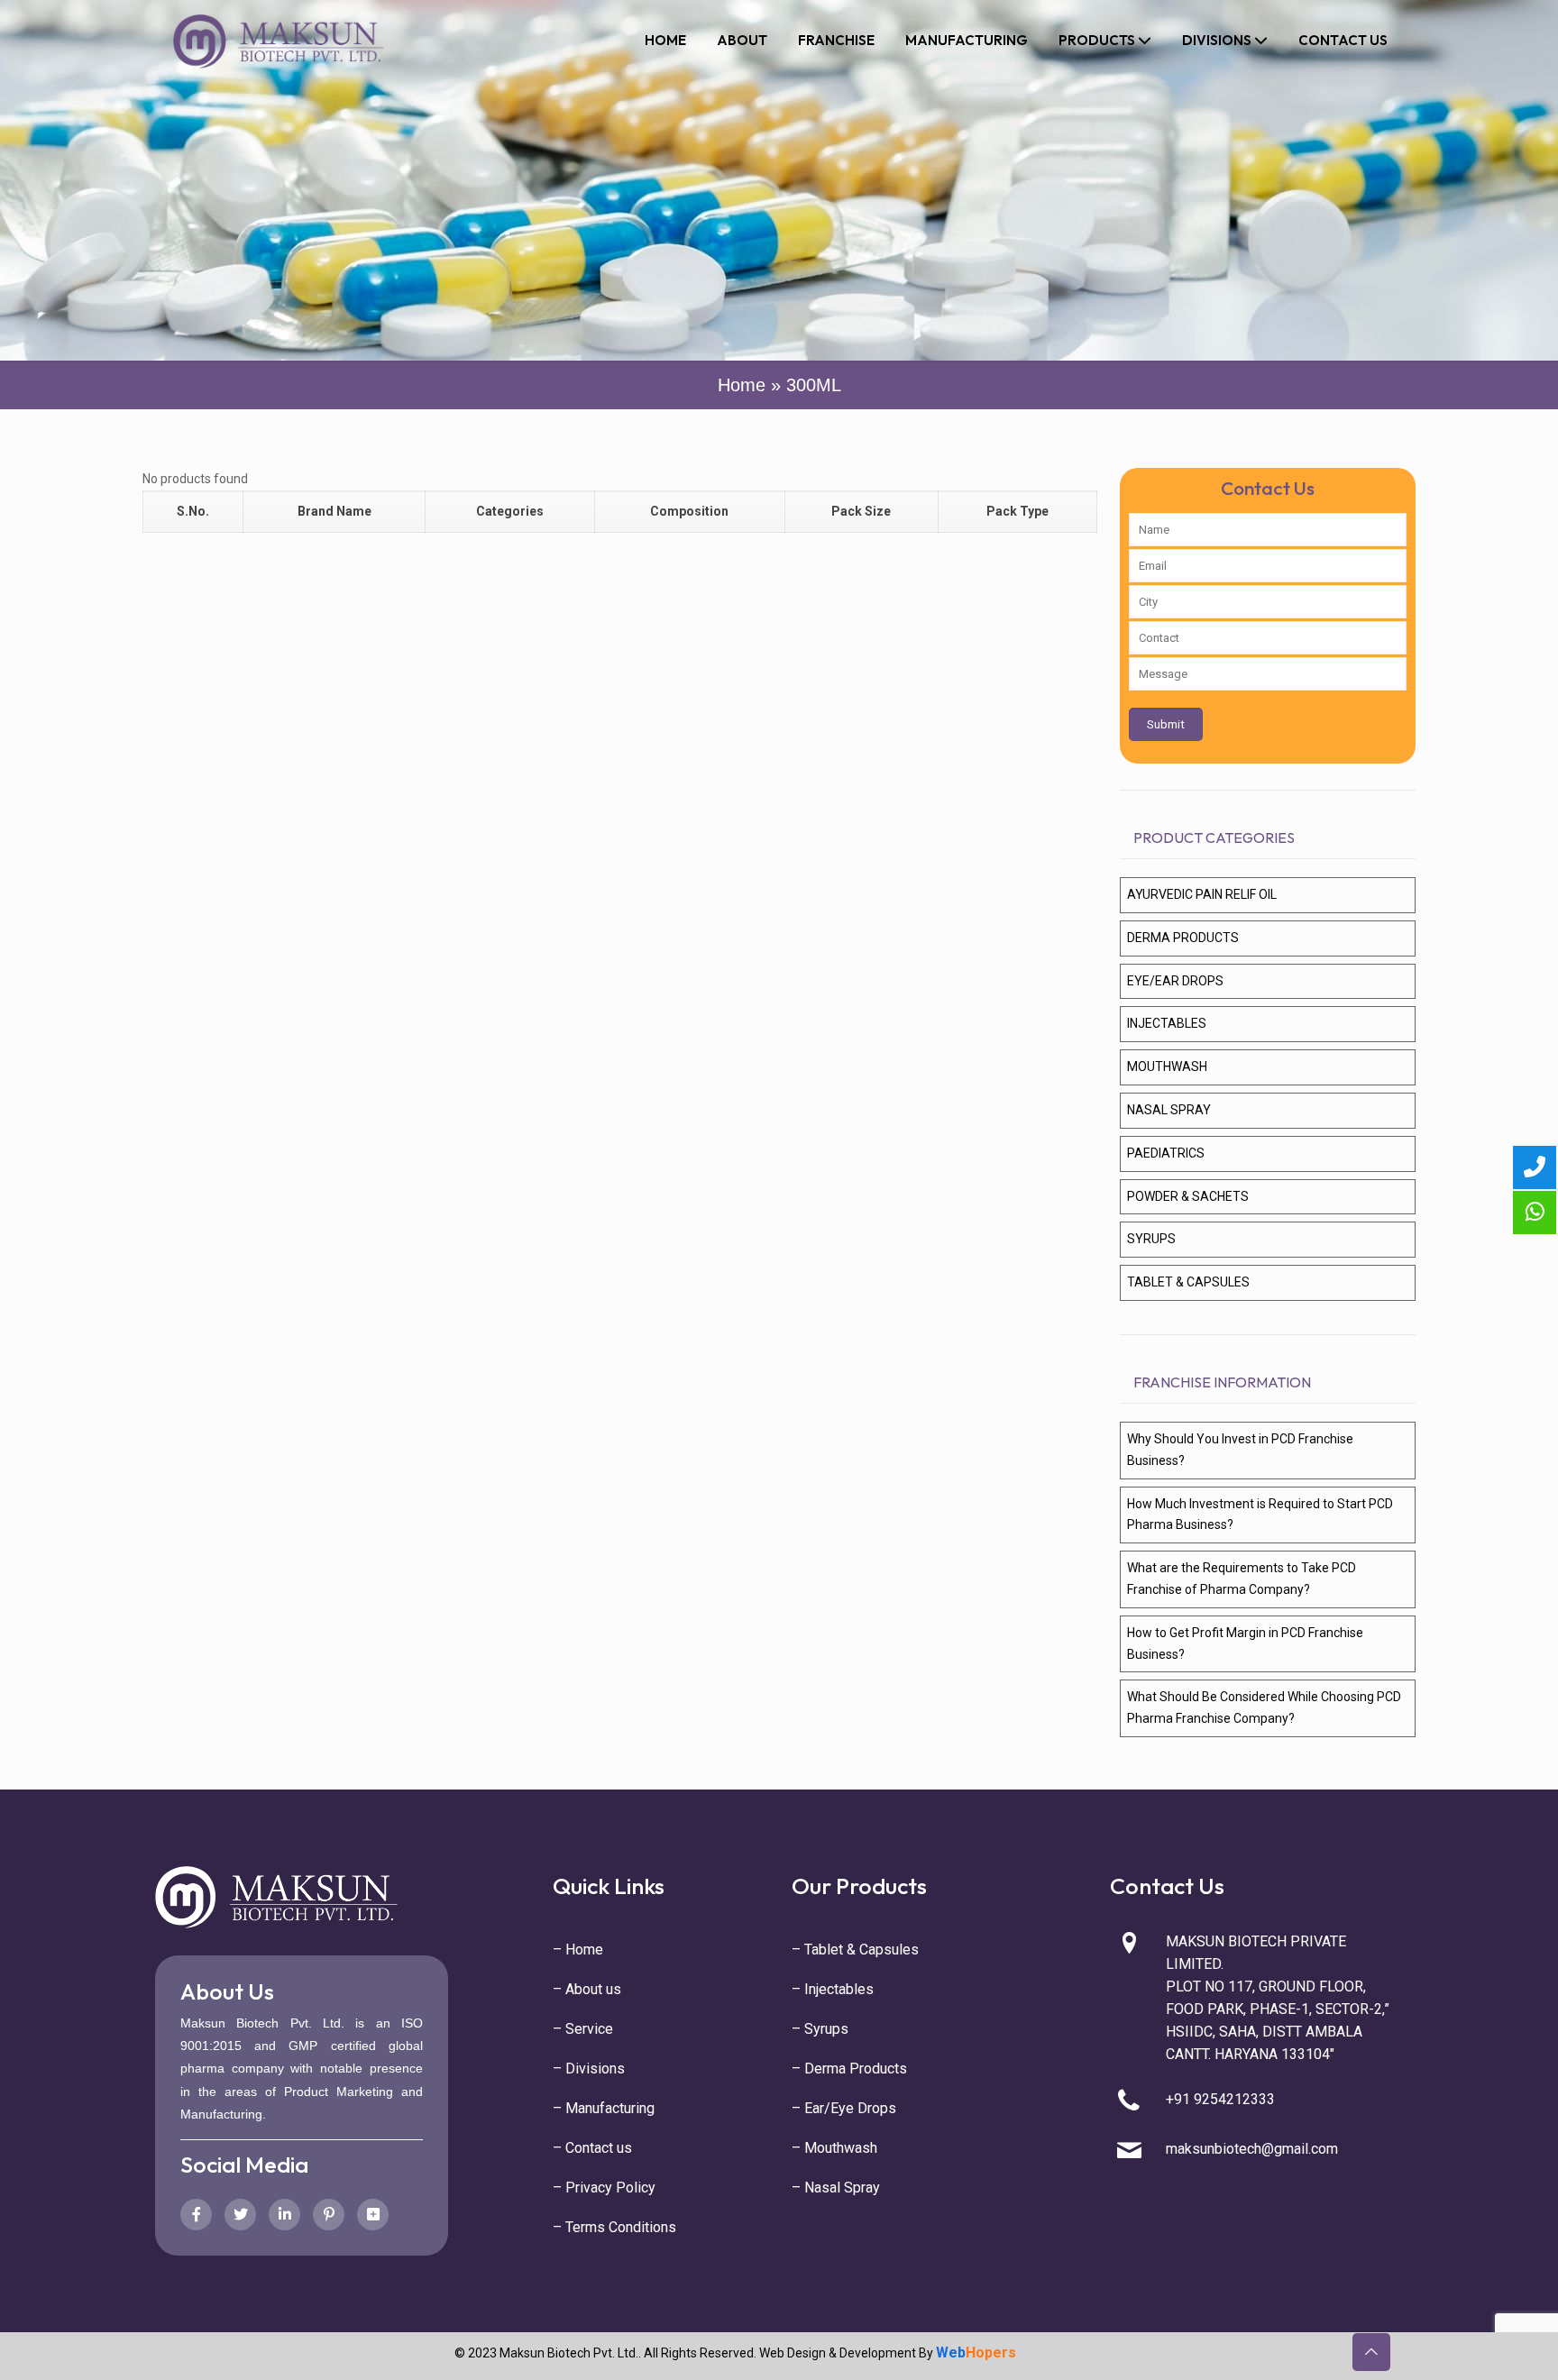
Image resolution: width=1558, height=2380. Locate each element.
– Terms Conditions (614, 2227)
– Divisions (589, 2069)
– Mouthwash (834, 2148)
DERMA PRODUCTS (1183, 938)
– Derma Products (849, 2069)
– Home (578, 1950)
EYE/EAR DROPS (1175, 981)
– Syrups (820, 2029)
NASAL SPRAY (1169, 1110)
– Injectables (833, 1989)
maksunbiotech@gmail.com (1252, 2149)
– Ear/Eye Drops (844, 2108)
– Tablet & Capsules (855, 1950)
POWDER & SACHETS (1188, 1196)
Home (742, 385)
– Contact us (592, 2148)
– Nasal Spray (836, 2188)
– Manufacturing (604, 2108)
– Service (583, 2029)
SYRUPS (1151, 1239)
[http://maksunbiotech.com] (279, 41)
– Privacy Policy (604, 2188)
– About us (587, 1989)
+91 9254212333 (1220, 2099)
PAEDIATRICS (1166, 1153)
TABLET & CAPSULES (1188, 1282)
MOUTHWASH (1167, 1066)
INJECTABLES (1167, 1023)
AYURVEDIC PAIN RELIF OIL (1202, 894)
